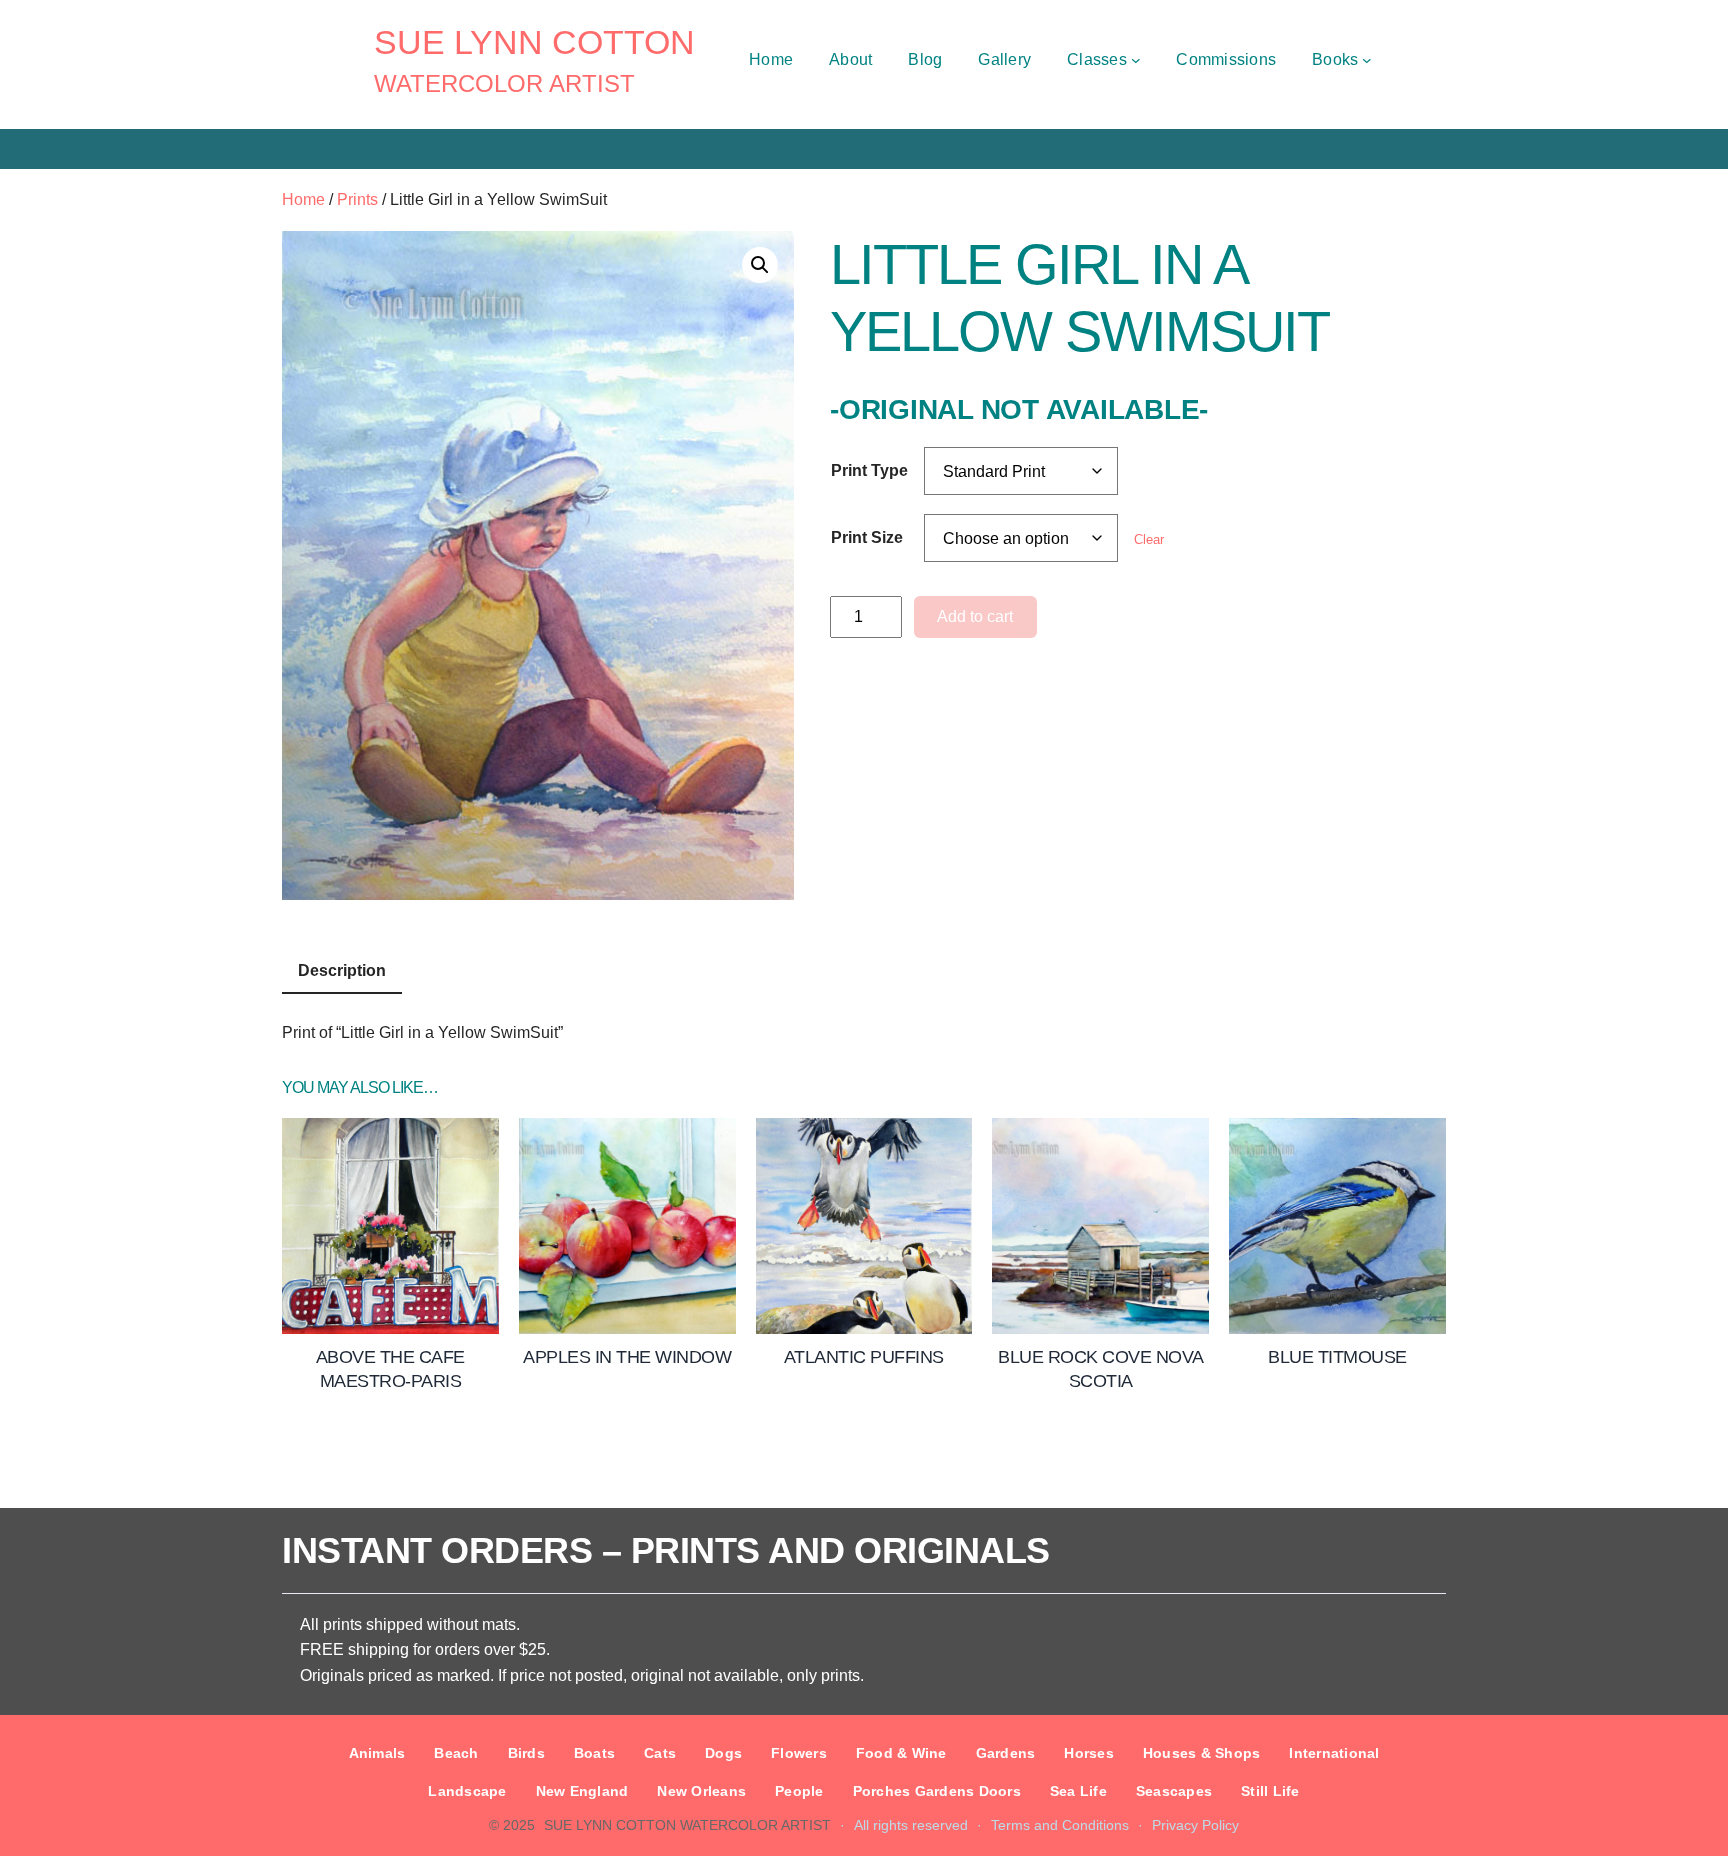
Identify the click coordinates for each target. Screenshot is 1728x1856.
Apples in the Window (627, 1357)
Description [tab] (342, 970)
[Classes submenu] (1136, 60)
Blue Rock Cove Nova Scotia (1101, 1368)
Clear (1149, 539)
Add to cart (975, 616)
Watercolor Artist (504, 83)
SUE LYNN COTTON (534, 42)
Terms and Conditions (1060, 1825)
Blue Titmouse (1337, 1357)
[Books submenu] (1367, 60)
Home (303, 199)
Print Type (869, 470)
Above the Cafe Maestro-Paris (390, 1368)
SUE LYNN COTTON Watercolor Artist (687, 1825)
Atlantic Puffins (864, 1357)
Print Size (867, 537)
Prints (357, 199)
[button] (760, 265)
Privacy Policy (1195, 1825)
